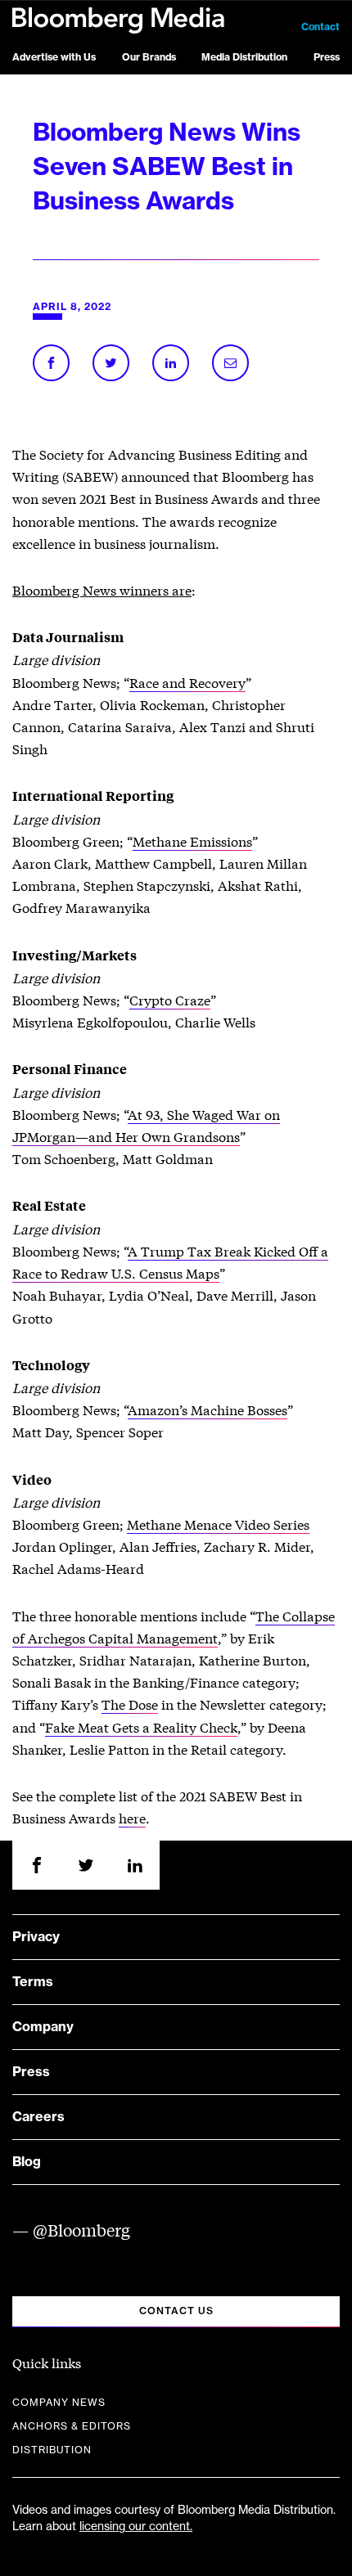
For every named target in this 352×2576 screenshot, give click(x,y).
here (132, 1817)
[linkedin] (135, 1865)
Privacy (36, 1937)
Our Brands (149, 57)
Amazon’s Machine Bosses (208, 1409)
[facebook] (37, 1865)
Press (327, 57)
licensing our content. (136, 2527)
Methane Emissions (192, 841)
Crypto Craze (170, 999)
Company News (59, 2403)
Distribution (52, 2450)
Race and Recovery (187, 682)
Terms (33, 1982)
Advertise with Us (54, 57)
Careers (38, 2117)
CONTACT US (176, 2311)
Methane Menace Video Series (218, 1524)
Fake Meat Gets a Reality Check (141, 1726)
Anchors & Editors (72, 2426)
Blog (27, 2162)
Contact (320, 27)
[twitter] (86, 1865)
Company (43, 2027)
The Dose (130, 1704)
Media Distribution (244, 57)
